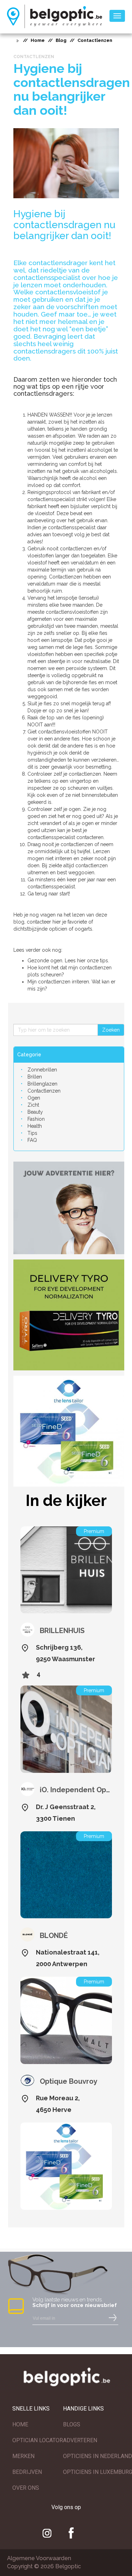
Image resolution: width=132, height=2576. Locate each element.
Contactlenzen (44, 1091)
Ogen (34, 1098)
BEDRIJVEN (27, 2472)
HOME (20, 2424)
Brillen (35, 1077)
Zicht (33, 1105)
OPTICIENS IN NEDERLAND (98, 2456)
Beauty (35, 1112)
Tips (32, 1133)
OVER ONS (26, 2488)
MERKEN (23, 2456)
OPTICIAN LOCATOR (38, 2440)
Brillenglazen (42, 1084)
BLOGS (72, 2424)
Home (38, 40)
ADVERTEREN (80, 2440)
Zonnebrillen (42, 1070)
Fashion (36, 1119)
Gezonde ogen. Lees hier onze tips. (68, 961)
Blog (61, 40)
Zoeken (111, 1030)
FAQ (32, 1140)
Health (35, 1126)
